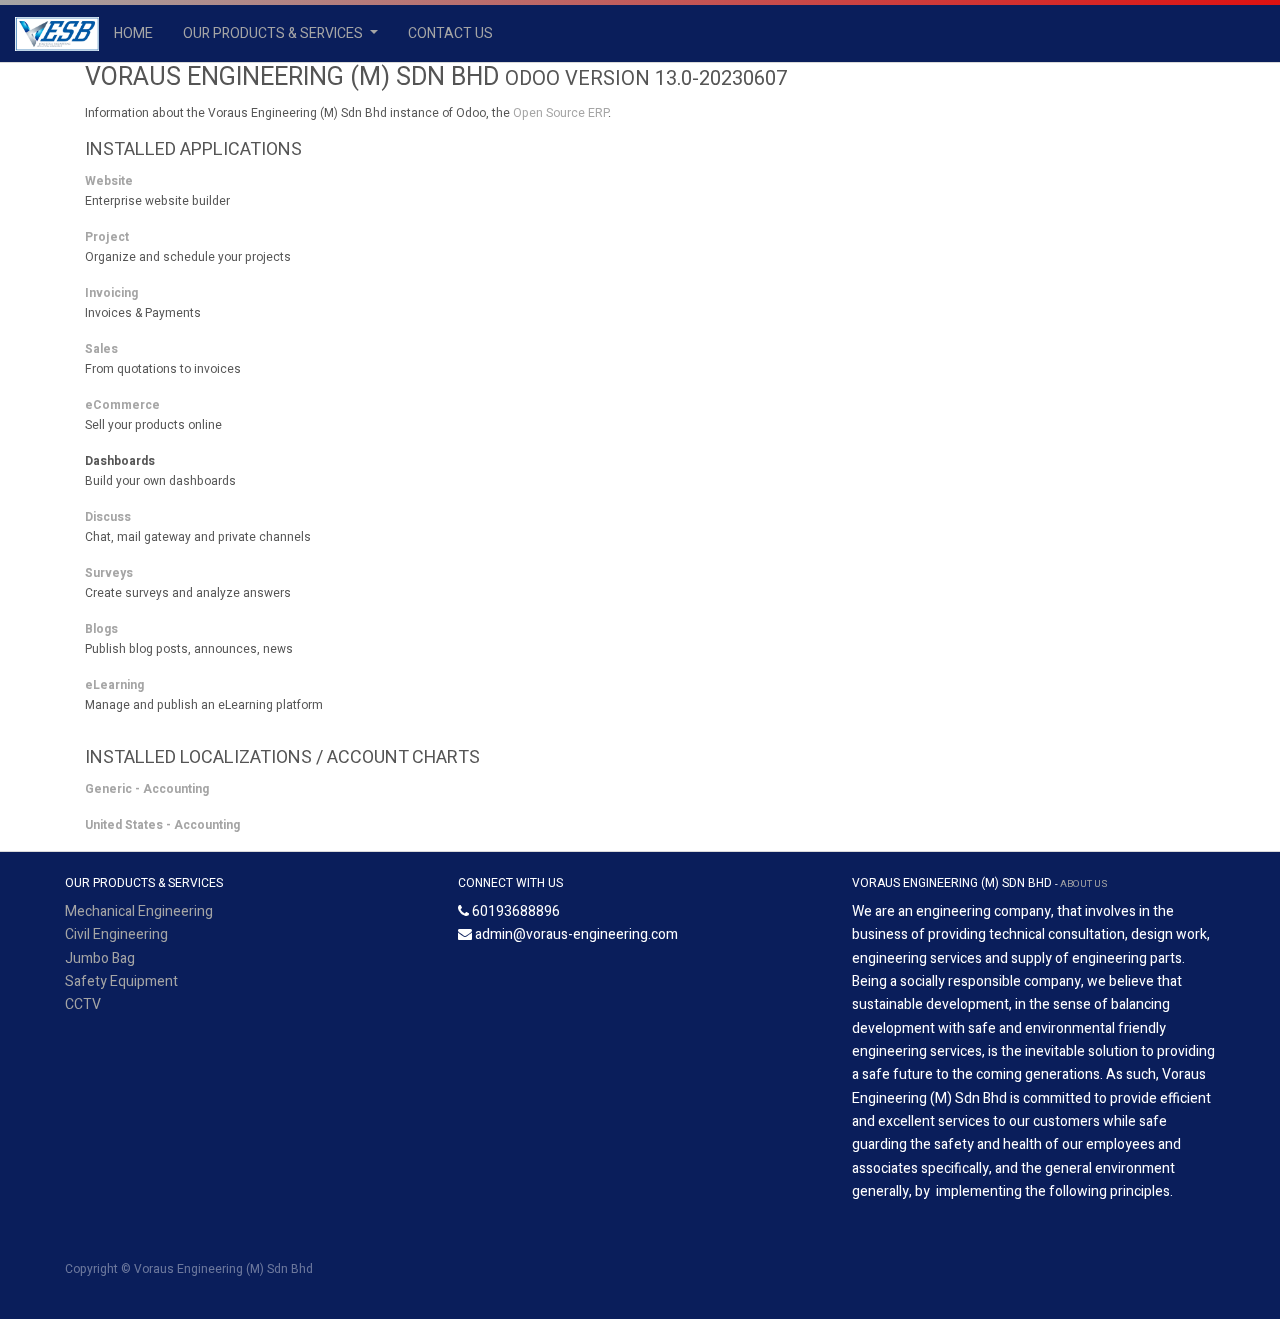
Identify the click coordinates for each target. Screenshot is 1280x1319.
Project (107, 237)
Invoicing (111, 293)
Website (109, 181)
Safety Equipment (121, 981)
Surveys (109, 573)
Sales (101, 349)
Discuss (108, 517)
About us (1083, 884)
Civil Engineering (116, 934)
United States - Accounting (162, 825)
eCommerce (122, 405)
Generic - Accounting (147, 789)
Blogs (101, 629)
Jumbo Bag (100, 958)
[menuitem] (133, 33)
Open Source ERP (560, 113)
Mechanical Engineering (139, 911)
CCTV (83, 1004)
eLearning (114, 685)
